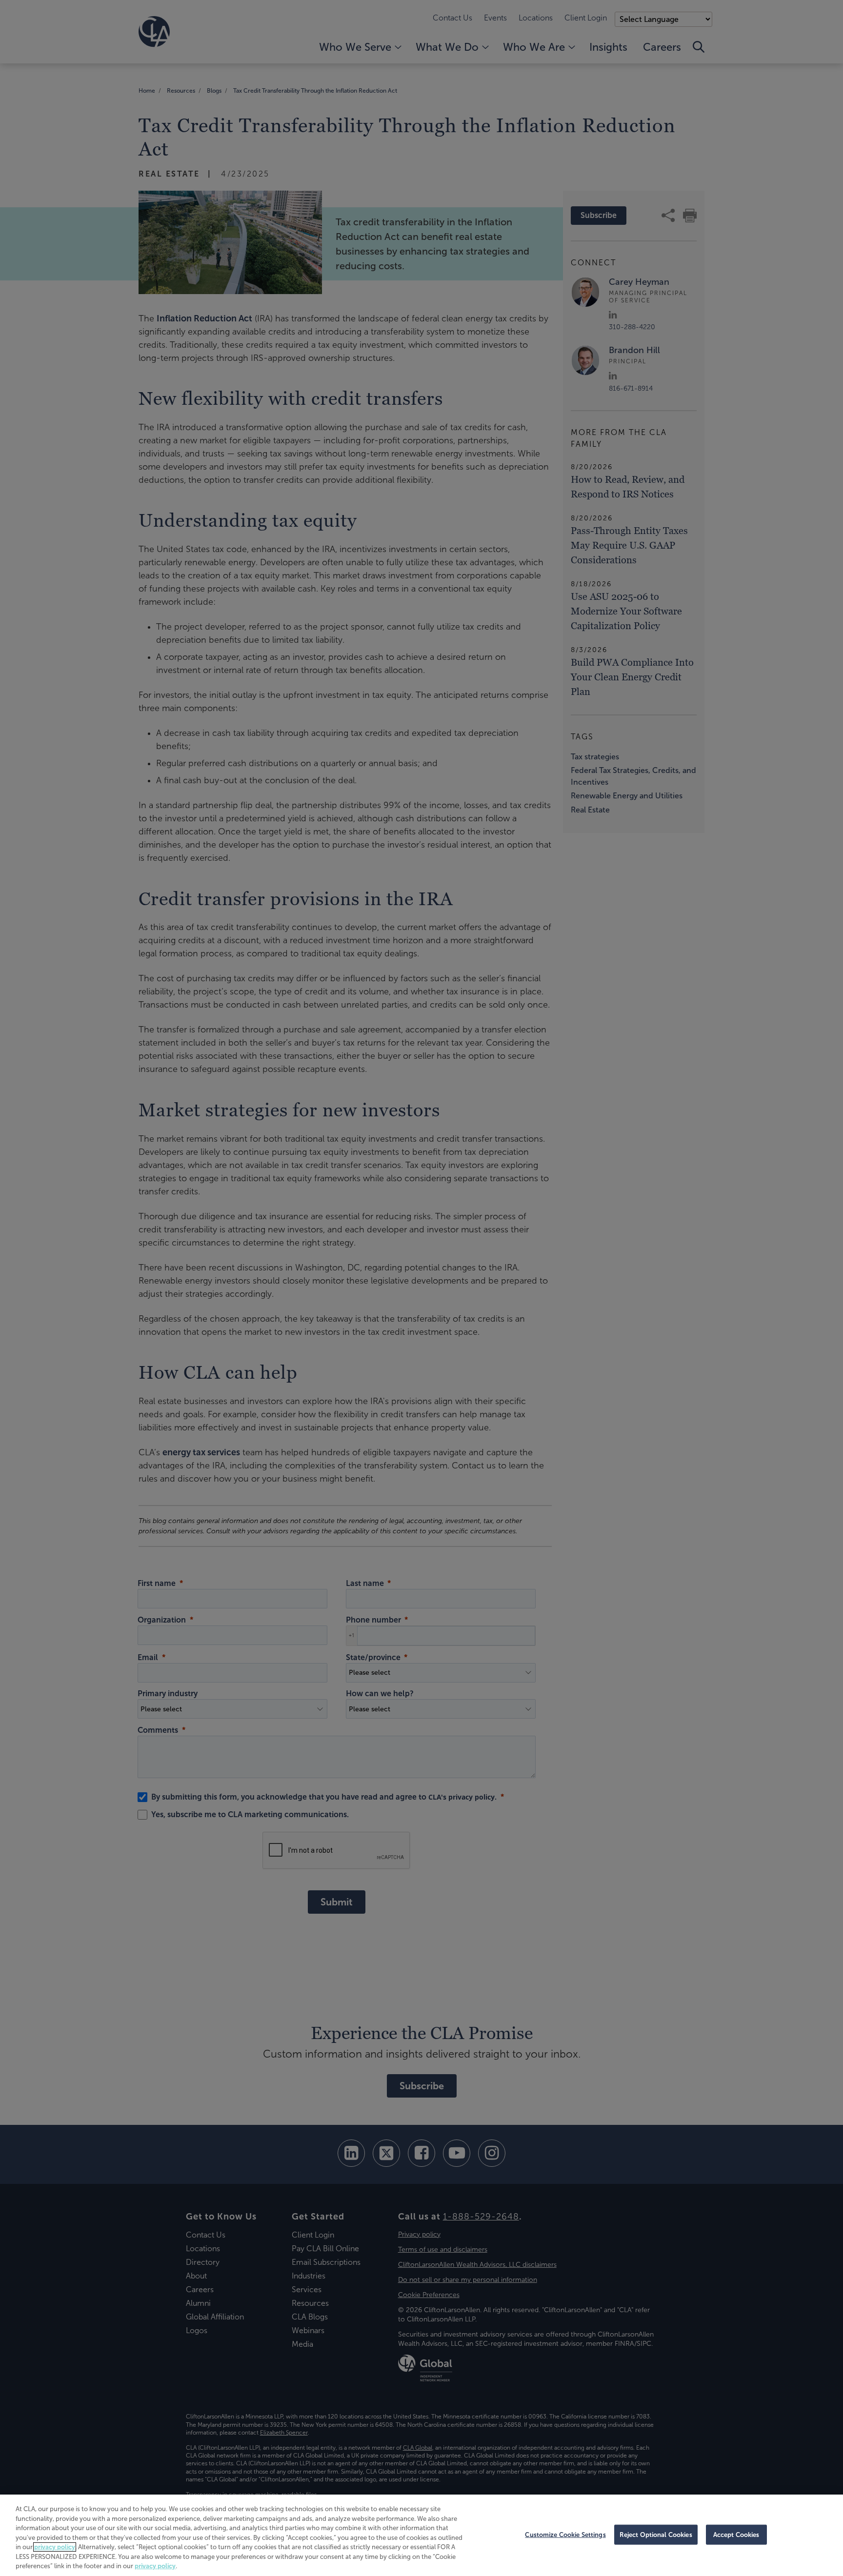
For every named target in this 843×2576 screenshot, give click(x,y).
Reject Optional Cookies (656, 2534)
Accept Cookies (736, 2534)
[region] (421, 2535)
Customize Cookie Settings (565, 2534)
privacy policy (55, 2547)
